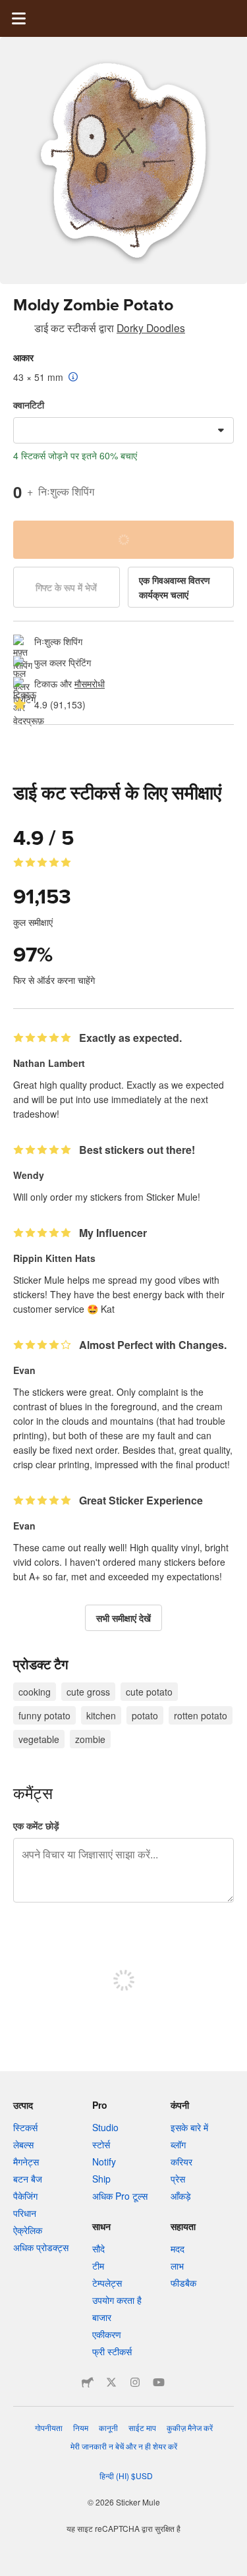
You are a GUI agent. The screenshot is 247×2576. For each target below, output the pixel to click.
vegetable (39, 1739)
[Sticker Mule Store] (88, 2382)
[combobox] (123, 430)
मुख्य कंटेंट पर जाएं (10, 10)
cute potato (149, 1692)
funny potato (44, 1715)
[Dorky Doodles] (21, 330)
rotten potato (201, 1715)
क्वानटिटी (29, 405)
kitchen (101, 1715)
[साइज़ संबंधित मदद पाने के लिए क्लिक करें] (73, 378)
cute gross (88, 1692)
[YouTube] (159, 2382)
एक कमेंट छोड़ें (36, 1825)
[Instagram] (135, 2382)
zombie (90, 1739)
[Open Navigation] (18, 18)
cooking (35, 1692)
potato (145, 1715)
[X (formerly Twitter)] (111, 2382)
